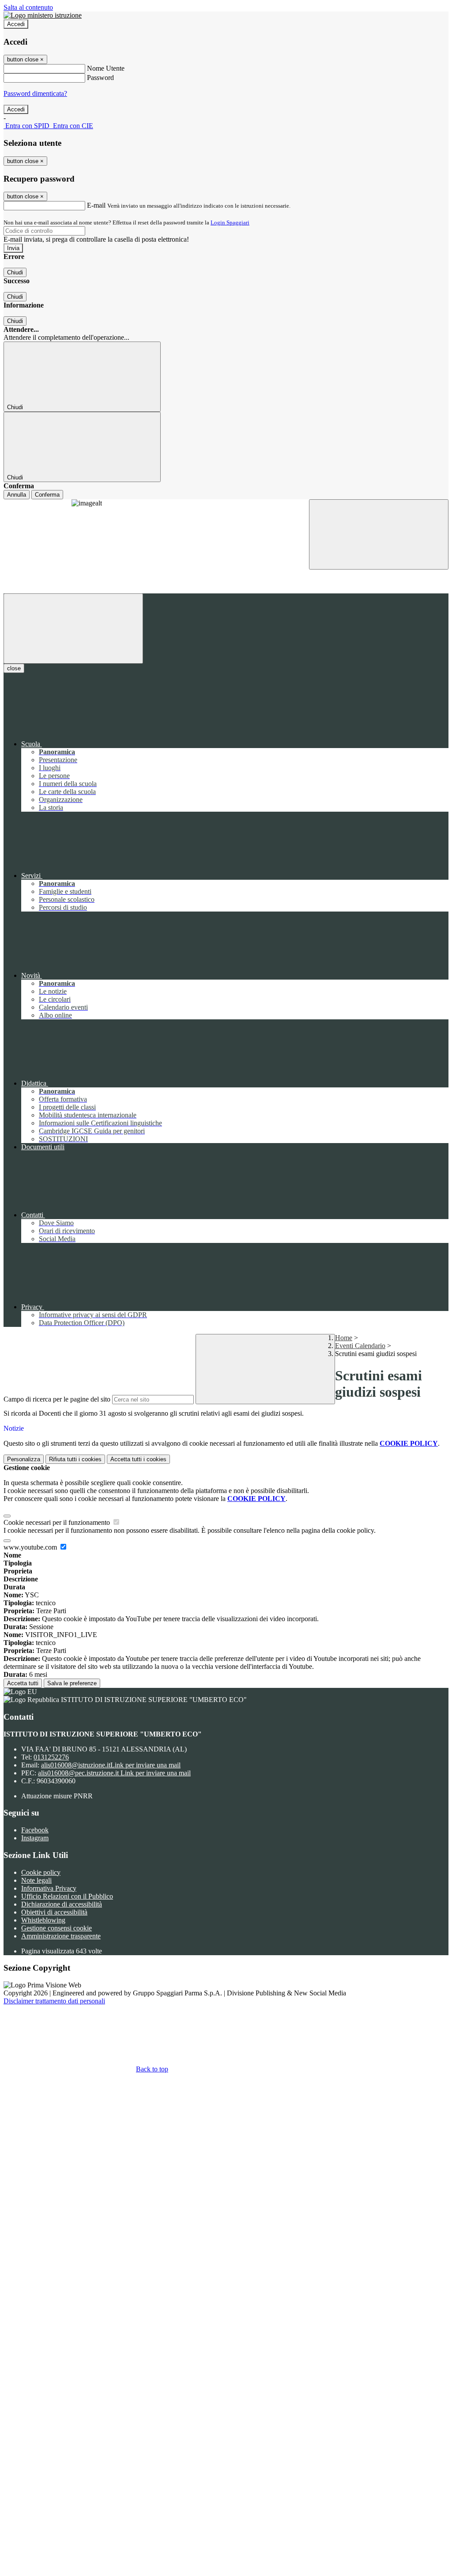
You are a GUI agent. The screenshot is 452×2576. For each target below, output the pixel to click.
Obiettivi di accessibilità (54, 1912)
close (14, 668)
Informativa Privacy (49, 1888)
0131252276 (51, 1757)
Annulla (17, 495)
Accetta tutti (23, 1683)
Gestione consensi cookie (56, 1928)
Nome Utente (106, 68)
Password (100, 78)
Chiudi (15, 272)
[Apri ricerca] (379, 534)
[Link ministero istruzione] (43, 15)
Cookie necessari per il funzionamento (58, 1522)
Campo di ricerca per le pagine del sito (57, 1399)
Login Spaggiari (230, 222)
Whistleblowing (43, 1920)
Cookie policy (41, 1872)
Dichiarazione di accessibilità (62, 1904)
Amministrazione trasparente (61, 1936)
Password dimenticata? (35, 93)
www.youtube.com (31, 1547)
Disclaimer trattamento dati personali (54, 2001)
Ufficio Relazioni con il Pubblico (67, 1896)
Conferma (47, 495)
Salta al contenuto (28, 7)
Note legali (36, 1880)
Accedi (16, 24)
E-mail (96, 205)
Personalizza (24, 1459)
